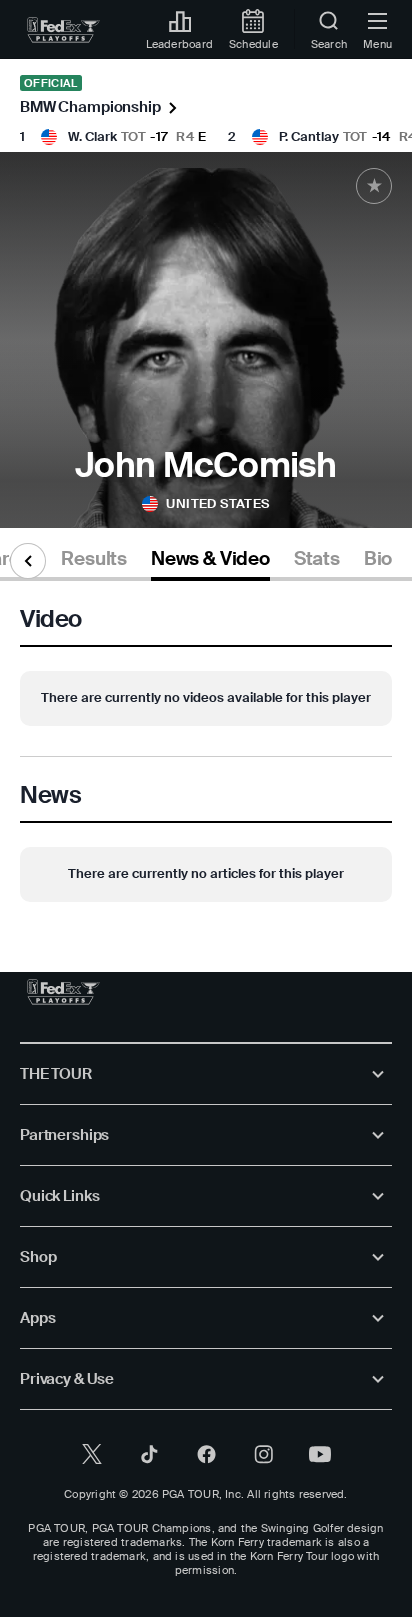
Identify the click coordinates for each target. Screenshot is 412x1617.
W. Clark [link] (92, 136)
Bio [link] (378, 559)
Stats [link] (317, 559)
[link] (63, 30)
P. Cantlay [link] (309, 136)
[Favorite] (374, 186)
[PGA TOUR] (63, 992)
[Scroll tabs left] (28, 561)
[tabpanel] (206, 756)
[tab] (94, 562)
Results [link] (94, 559)
